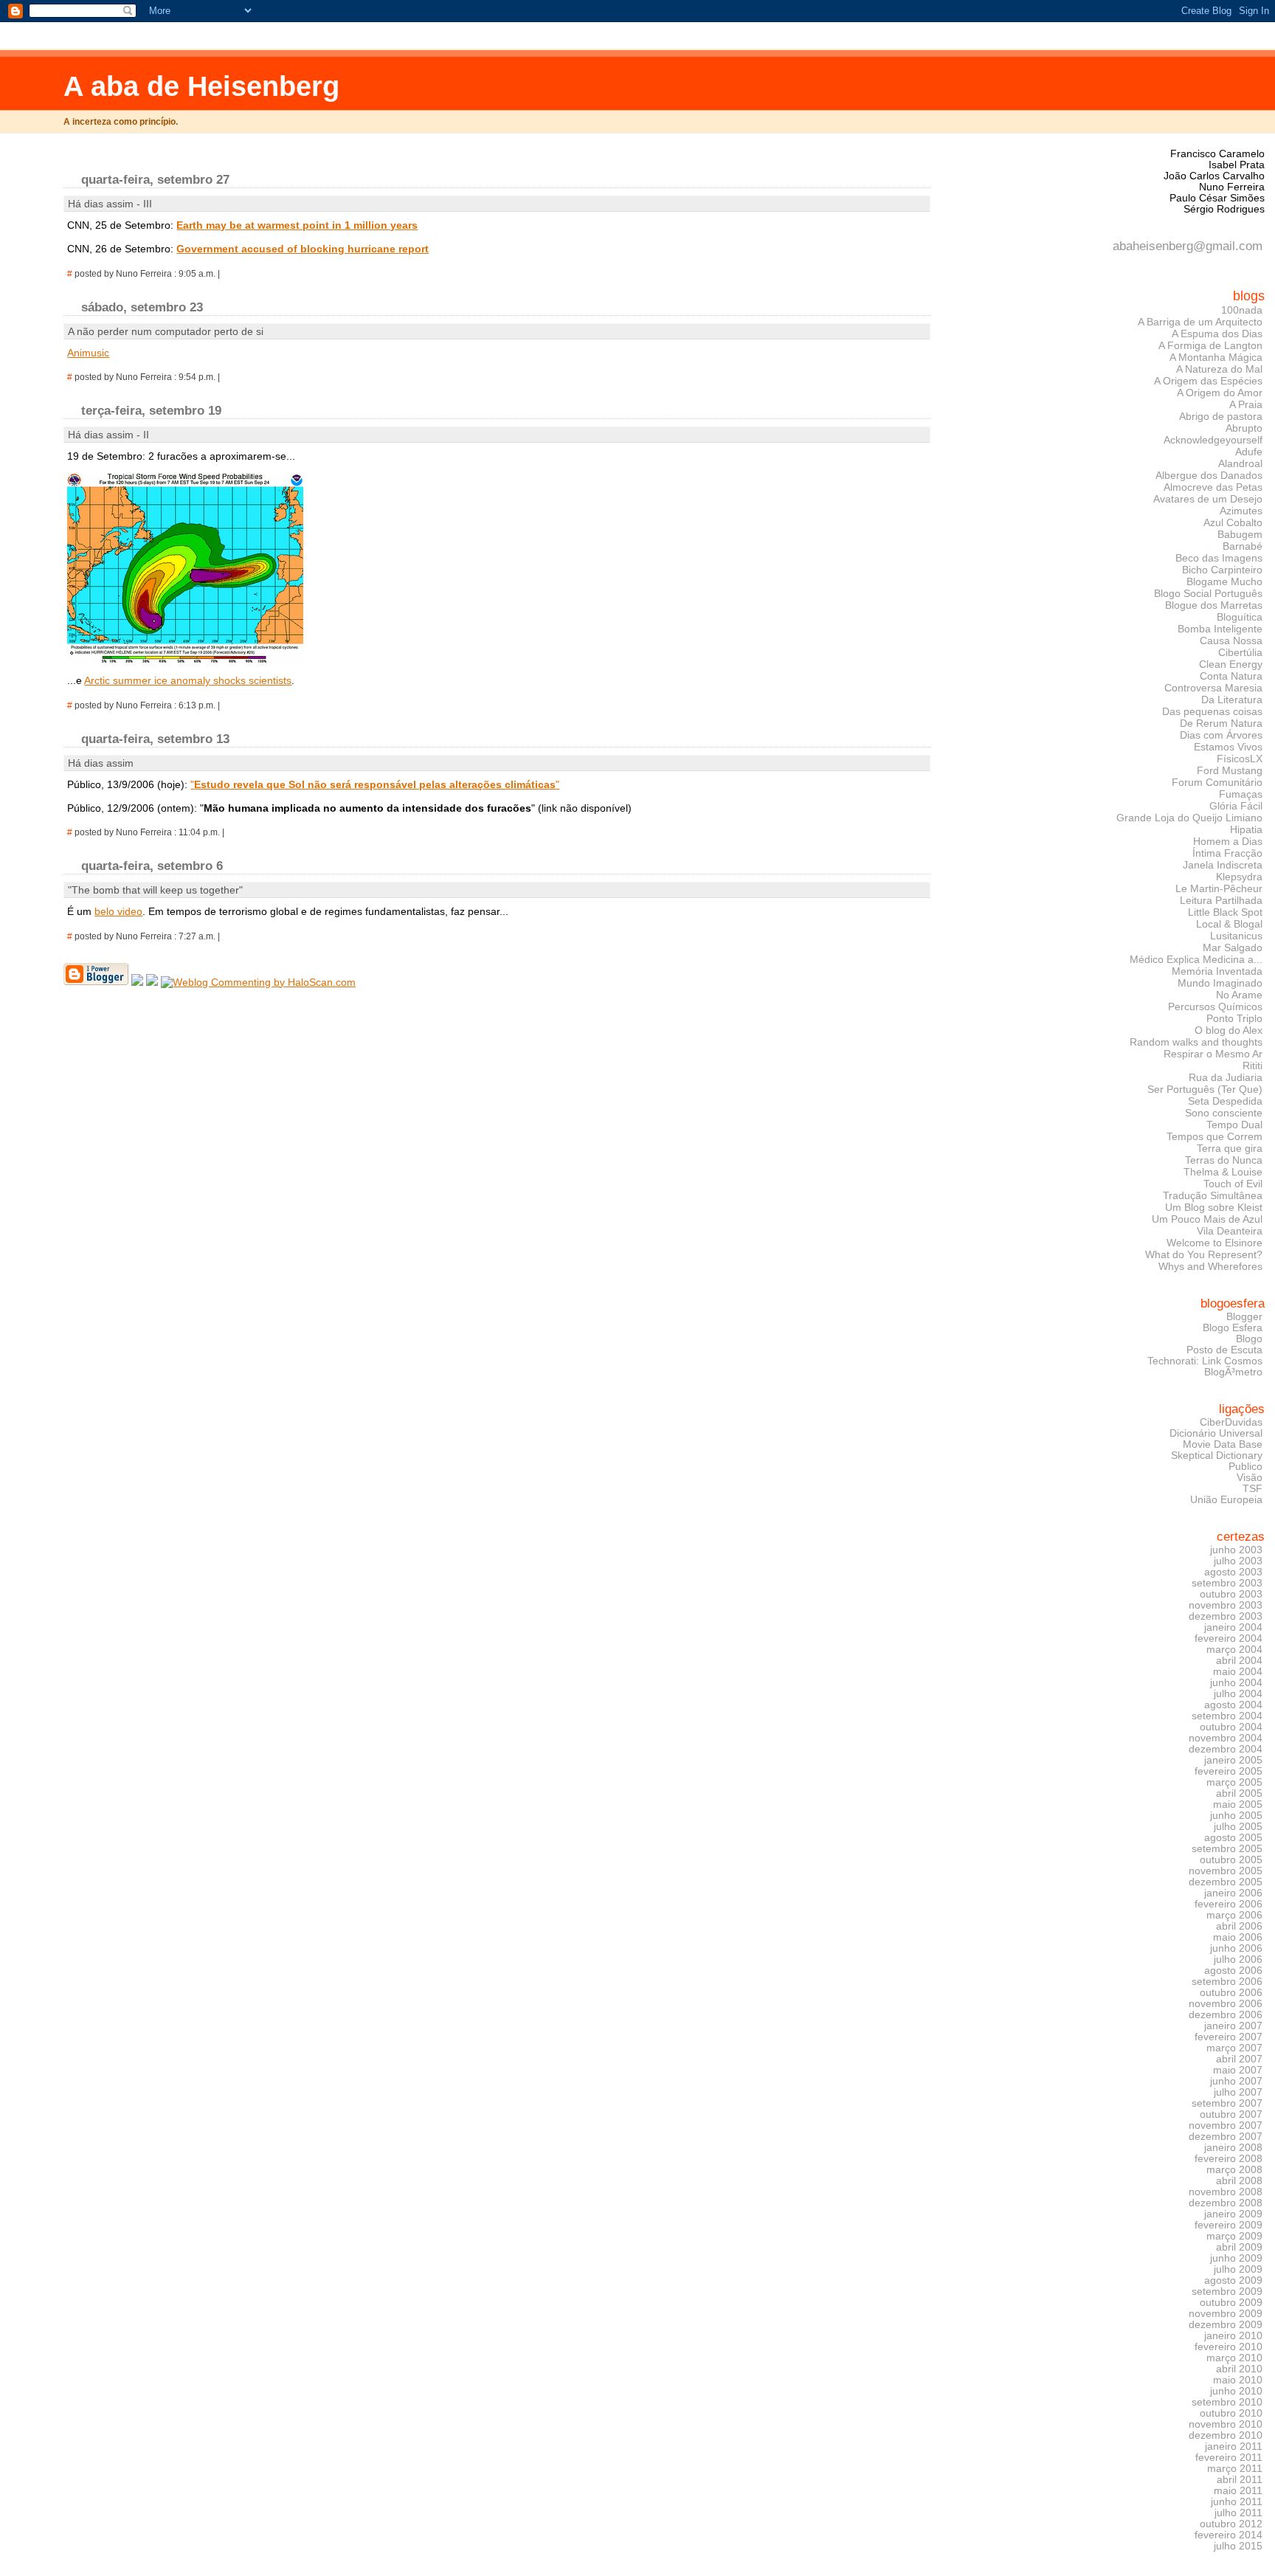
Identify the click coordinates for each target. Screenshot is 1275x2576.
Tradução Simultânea (1213, 1195)
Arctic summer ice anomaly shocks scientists (188, 680)
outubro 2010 (1231, 2413)
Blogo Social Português (1208, 593)
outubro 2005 (1231, 1860)
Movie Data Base (1223, 1444)
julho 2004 (1238, 1694)
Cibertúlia (1240, 652)
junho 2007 (1236, 2081)
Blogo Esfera (1233, 1328)
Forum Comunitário (1217, 782)
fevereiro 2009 (1229, 2225)
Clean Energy (1231, 664)
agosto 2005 (1233, 1838)
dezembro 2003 (1226, 1616)
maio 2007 (1238, 2070)
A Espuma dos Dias (1217, 334)
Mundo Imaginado (1220, 983)
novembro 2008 (1226, 2192)
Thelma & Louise (1223, 1172)
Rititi (1252, 1066)
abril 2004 (1239, 1661)
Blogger (1244, 1317)
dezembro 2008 (1226, 2203)
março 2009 (1234, 2236)
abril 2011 (1240, 2480)
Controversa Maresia (1213, 688)
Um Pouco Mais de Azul (1207, 1219)
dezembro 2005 (1226, 1882)
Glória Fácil (1236, 806)
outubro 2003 (1231, 1594)
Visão (1250, 1478)
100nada (1242, 310)
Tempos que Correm (1214, 1136)
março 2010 (1234, 2358)
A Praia (1246, 404)
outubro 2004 (1231, 1727)
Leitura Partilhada (1221, 900)
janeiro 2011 (1234, 2446)
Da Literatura (1232, 700)
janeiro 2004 (1233, 1627)
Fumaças (1241, 794)
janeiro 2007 (1233, 2026)
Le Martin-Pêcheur (1219, 888)
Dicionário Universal (1216, 1433)
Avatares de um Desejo (1208, 499)
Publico (1245, 1467)
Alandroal (1240, 463)
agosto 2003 (1233, 1572)
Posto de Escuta (1224, 1350)
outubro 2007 (1231, 2114)
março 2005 (1234, 1782)
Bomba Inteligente (1220, 629)
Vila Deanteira (1230, 1231)
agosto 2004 (1233, 1705)
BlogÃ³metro (1233, 1372)
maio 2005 (1238, 1805)
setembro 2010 (1227, 2402)
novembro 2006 (1226, 2004)
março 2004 (1234, 1650)
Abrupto (1244, 428)
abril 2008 (1239, 2181)
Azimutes (1241, 511)
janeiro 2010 (1233, 2336)
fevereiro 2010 (1229, 2347)
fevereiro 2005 (1229, 1771)
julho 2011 (1238, 2513)
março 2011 (1235, 2469)
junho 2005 (1236, 1816)
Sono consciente (1224, 1113)
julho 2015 (1238, 2546)
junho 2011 (1237, 2502)
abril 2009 (1239, 2247)
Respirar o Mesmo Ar (1213, 1054)
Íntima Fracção (1227, 853)
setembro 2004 (1227, 1716)
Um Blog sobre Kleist (1214, 1207)
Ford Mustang (1230, 770)
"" (375, 784)
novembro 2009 (1226, 2314)
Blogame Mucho (1224, 581)
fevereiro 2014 (1229, 2535)
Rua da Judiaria (1226, 1077)
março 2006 (1234, 1915)
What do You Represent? (1204, 1254)
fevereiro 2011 (1229, 2458)
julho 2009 (1238, 2269)
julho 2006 (1238, 1959)
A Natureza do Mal (1219, 369)
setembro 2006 (1227, 1982)
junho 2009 (1236, 2258)
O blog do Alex (1229, 1030)
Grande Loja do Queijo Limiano (1189, 818)
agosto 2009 (1233, 2280)
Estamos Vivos (1228, 747)
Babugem (1240, 534)
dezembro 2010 (1226, 2435)
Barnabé (1243, 546)
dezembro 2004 (1226, 1749)
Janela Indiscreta (1223, 865)
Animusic (88, 353)
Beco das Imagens (1219, 558)
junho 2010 (1236, 2391)
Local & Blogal (1229, 924)
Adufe (1249, 452)
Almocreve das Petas (1213, 487)
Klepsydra (1239, 877)
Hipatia (1246, 829)
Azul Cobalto (1233, 522)
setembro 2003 (1227, 1583)
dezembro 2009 (1226, 2325)
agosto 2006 (1233, 1971)
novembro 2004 (1226, 1738)
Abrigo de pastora (1221, 416)
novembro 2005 (1226, 1871)
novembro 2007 (1226, 2126)
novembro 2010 (1226, 2424)
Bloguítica (1240, 617)
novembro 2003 (1226, 1605)
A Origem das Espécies (1208, 381)
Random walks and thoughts (1196, 1042)
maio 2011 (1238, 2491)
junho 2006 (1236, 1948)
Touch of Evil (1233, 1184)
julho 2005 (1238, 1827)
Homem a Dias (1228, 841)
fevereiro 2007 (1229, 2037)
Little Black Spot (1225, 912)
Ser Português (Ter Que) (1205, 1089)
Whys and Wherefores (1210, 1266)
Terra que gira (1230, 1148)
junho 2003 (1236, 1550)
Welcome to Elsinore (1214, 1243)
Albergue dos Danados (1209, 475)
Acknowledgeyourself (1213, 440)
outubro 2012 (1231, 2524)
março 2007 (1234, 2048)
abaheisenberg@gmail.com (1188, 246)
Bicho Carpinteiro (1222, 570)
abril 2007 (1239, 2059)
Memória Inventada (1217, 971)
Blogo (1249, 1339)
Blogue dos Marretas (1214, 605)
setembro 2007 (1227, 2103)
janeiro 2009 (1233, 2214)
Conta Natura (1231, 676)
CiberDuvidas (1231, 1422)
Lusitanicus (1236, 936)
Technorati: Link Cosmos (1205, 1361)
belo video (118, 911)
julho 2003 (1238, 1561)
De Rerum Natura (1221, 723)
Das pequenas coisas (1212, 711)
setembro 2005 (1227, 1849)
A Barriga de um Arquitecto (1200, 322)
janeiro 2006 (1233, 1893)
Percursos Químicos (1215, 1006)
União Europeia (1226, 1500)
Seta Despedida (1225, 1101)
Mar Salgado (1233, 947)
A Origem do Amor (1220, 393)
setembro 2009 (1227, 2292)
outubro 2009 (1231, 2303)
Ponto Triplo (1234, 1018)
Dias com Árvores (1221, 735)
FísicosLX (1240, 759)
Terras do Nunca (1224, 1160)
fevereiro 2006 (1229, 1904)
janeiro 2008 (1233, 2148)
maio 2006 (1238, 1937)
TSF (1252, 1489)
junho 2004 (1236, 1683)
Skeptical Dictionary (1217, 1456)
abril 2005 (1239, 1793)
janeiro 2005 (1233, 1760)
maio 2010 (1238, 2380)
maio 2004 (1238, 1672)
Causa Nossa (1231, 640)
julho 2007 (1238, 2092)
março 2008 (1234, 2170)
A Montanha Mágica (1216, 357)
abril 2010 (1239, 2369)
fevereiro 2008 (1229, 2159)
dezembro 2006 (1226, 2015)
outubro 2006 (1231, 1993)
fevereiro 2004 (1229, 1639)
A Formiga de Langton (1210, 345)
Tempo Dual (1234, 1125)
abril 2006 (1239, 1926)
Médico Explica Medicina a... (1196, 959)
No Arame (1239, 995)
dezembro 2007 (1226, 2137)
